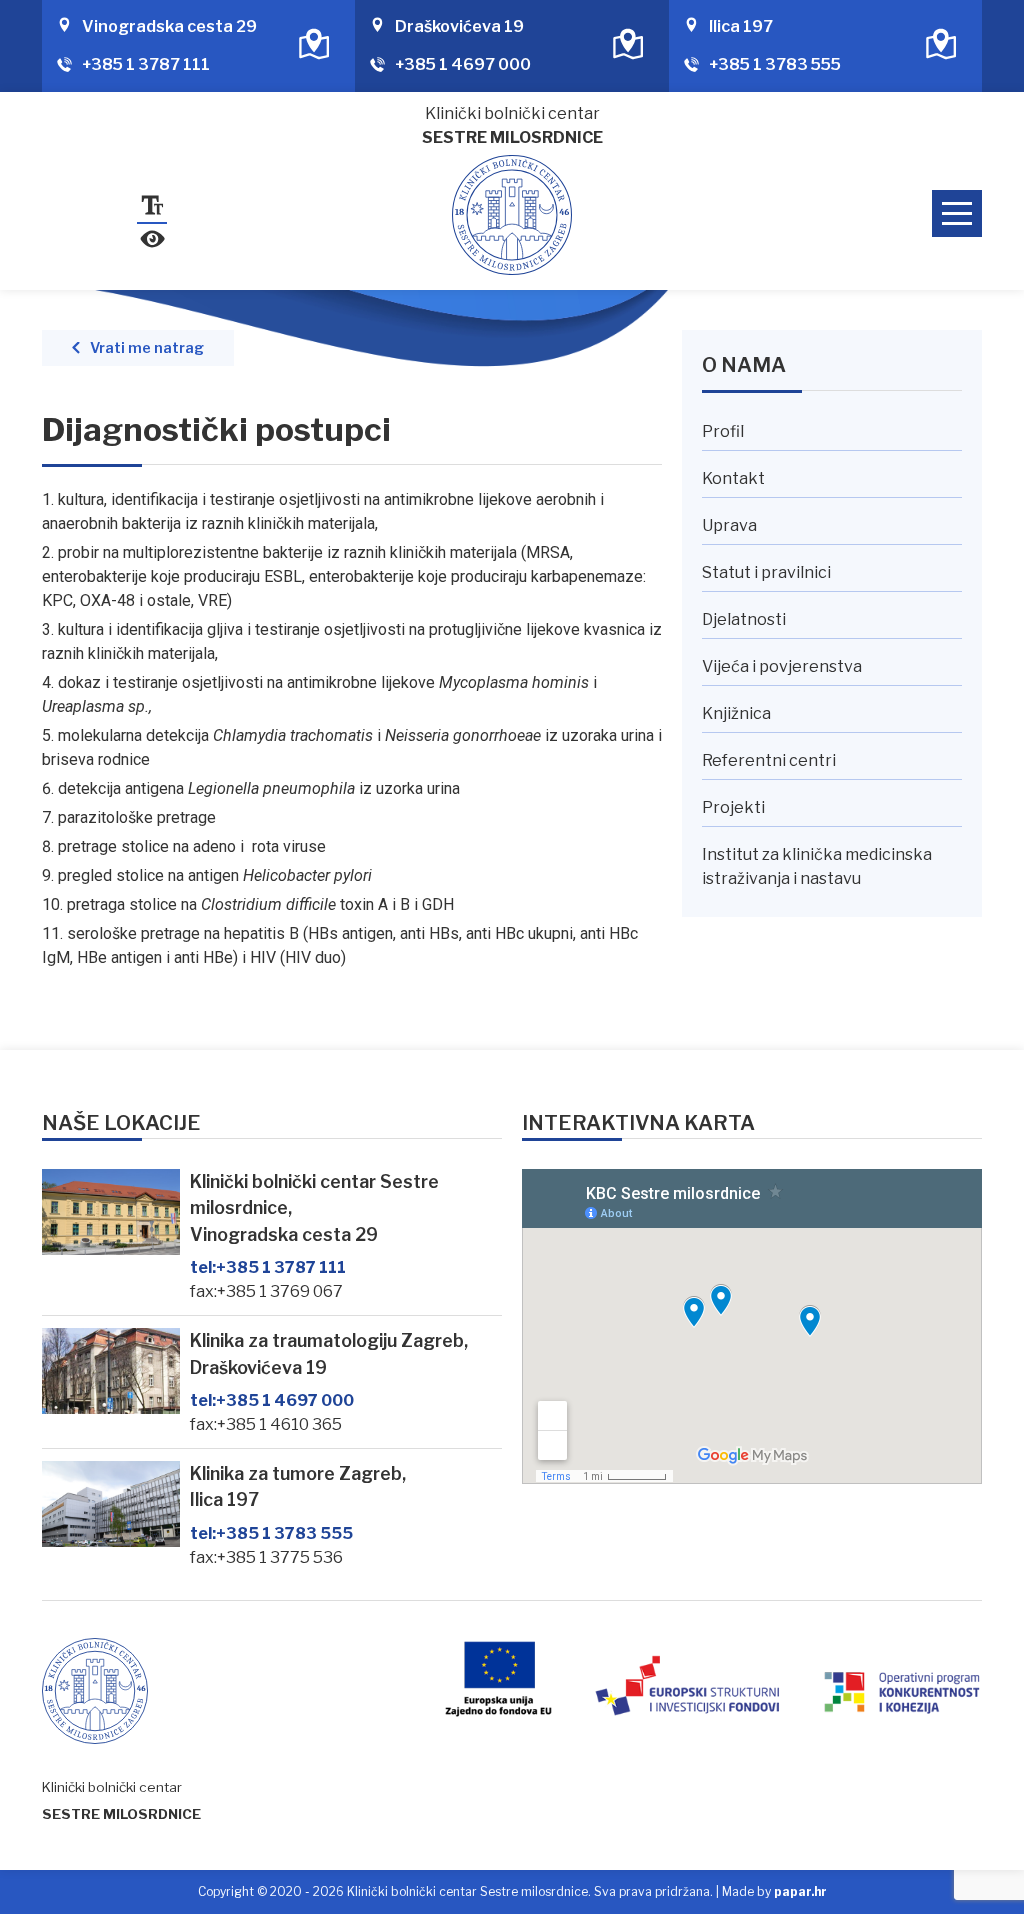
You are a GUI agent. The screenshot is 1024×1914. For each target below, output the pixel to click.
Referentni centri (769, 760)
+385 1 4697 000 (463, 64)
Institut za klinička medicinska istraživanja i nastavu (817, 866)
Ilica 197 (741, 26)
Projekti (733, 807)
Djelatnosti (744, 619)
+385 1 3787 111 (146, 64)
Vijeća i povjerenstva (782, 666)
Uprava (729, 525)
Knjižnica (736, 713)
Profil (723, 431)
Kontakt (733, 478)
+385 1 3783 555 (775, 64)
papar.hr (800, 1891)
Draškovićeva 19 (459, 26)
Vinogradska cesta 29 (169, 26)
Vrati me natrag (147, 348)
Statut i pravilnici (766, 572)
